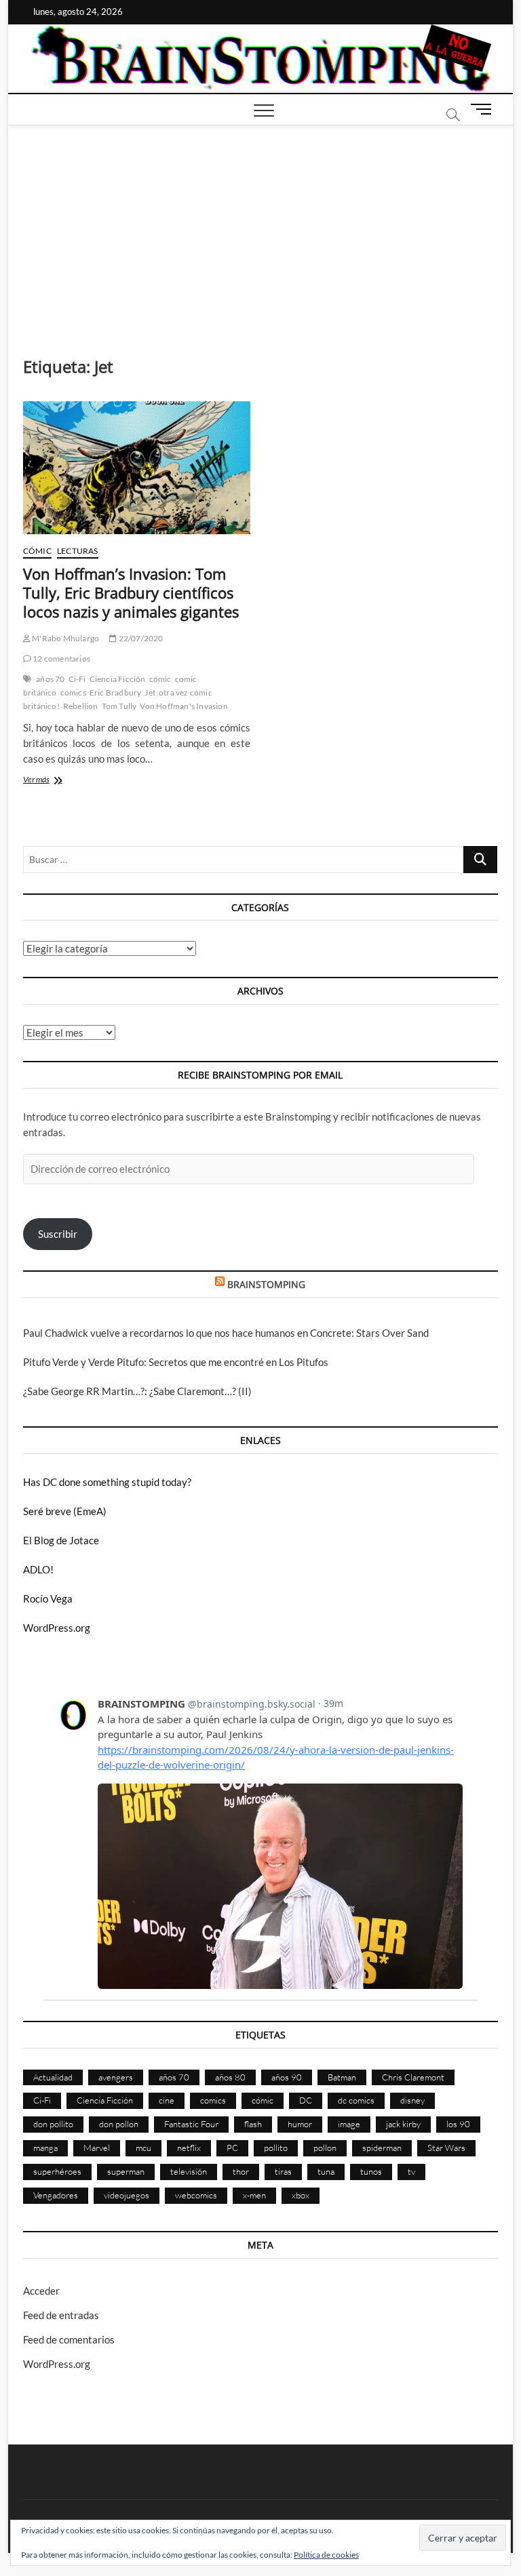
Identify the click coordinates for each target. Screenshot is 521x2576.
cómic (160, 679)
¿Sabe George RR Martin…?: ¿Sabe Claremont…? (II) (137, 1391)
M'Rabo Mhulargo (65, 638)
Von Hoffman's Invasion (184, 706)
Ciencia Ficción (118, 679)
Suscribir (58, 1234)
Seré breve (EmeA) (65, 1511)
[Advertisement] (261, 227)
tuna (326, 2171)
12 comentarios (61, 659)
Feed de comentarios (69, 2339)
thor (241, 2171)
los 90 (458, 2124)
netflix (189, 2148)
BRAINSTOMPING (266, 1284)
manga (45, 2148)
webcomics (196, 2195)
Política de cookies (326, 2555)
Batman (342, 2077)
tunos (371, 2171)
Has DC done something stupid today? (107, 1482)
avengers (116, 2077)
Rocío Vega (48, 1598)
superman (126, 2171)
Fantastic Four (191, 2124)
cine (167, 2100)
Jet (150, 692)
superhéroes (57, 2171)
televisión (189, 2171)
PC (232, 2148)
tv (411, 2171)
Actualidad (53, 2077)
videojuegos (127, 2195)
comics (73, 692)
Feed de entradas (61, 2315)
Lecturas (78, 551)
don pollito (53, 2124)
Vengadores (56, 2195)
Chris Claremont (413, 2077)
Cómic (37, 551)
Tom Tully (119, 706)
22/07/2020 (140, 638)
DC (306, 2100)
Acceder (41, 2291)
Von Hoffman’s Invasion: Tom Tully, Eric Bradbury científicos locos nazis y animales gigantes (131, 592)
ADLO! (38, 1569)
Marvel (97, 2148)
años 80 (230, 2077)
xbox (301, 2195)
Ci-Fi (77, 679)
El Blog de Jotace (61, 1540)
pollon (325, 2148)
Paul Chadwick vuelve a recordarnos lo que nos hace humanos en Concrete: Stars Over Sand (226, 1333)
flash (253, 2124)
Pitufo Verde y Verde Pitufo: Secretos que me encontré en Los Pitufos (176, 1362)
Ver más (53, 781)
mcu (143, 2148)
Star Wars (446, 2148)
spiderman (382, 2148)
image (349, 2124)
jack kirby (403, 2124)
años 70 (50, 679)
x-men (254, 2195)
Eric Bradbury (116, 692)
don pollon (119, 2124)
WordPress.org (57, 1628)
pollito (276, 2148)
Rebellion (81, 706)
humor (300, 2124)
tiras (283, 2171)
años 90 (287, 2077)
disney (412, 2100)
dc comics (356, 2100)
